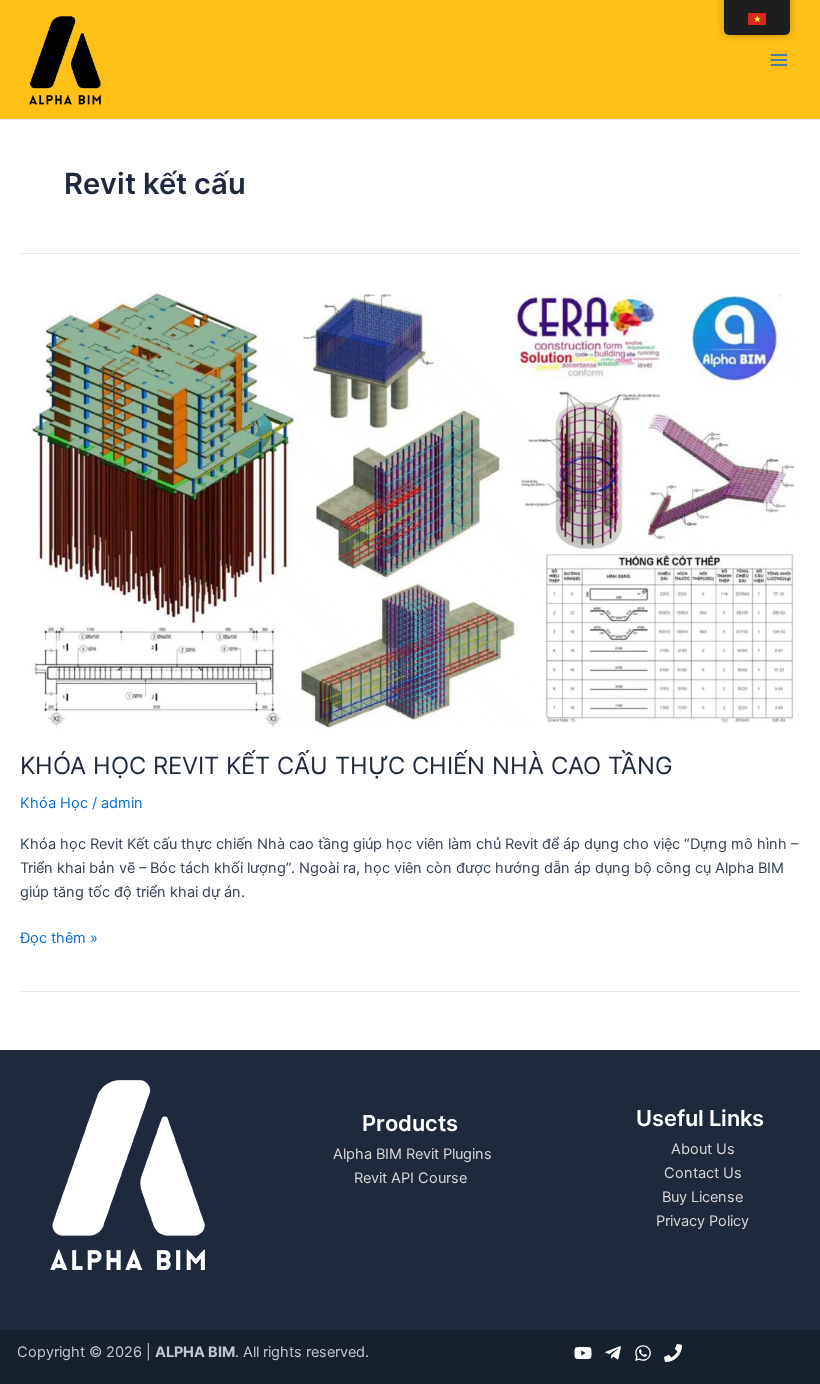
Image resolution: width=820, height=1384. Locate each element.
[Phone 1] (673, 1353)
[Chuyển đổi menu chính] (779, 60)
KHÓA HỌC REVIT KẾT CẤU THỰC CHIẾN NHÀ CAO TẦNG (346, 765)
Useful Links (700, 1118)
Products (410, 1123)
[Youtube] (583, 1353)
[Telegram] (613, 1353)
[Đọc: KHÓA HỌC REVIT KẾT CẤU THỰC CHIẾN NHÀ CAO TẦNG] (410, 508)
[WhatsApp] (643, 1353)
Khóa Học (54, 803)
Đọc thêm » (59, 936)
